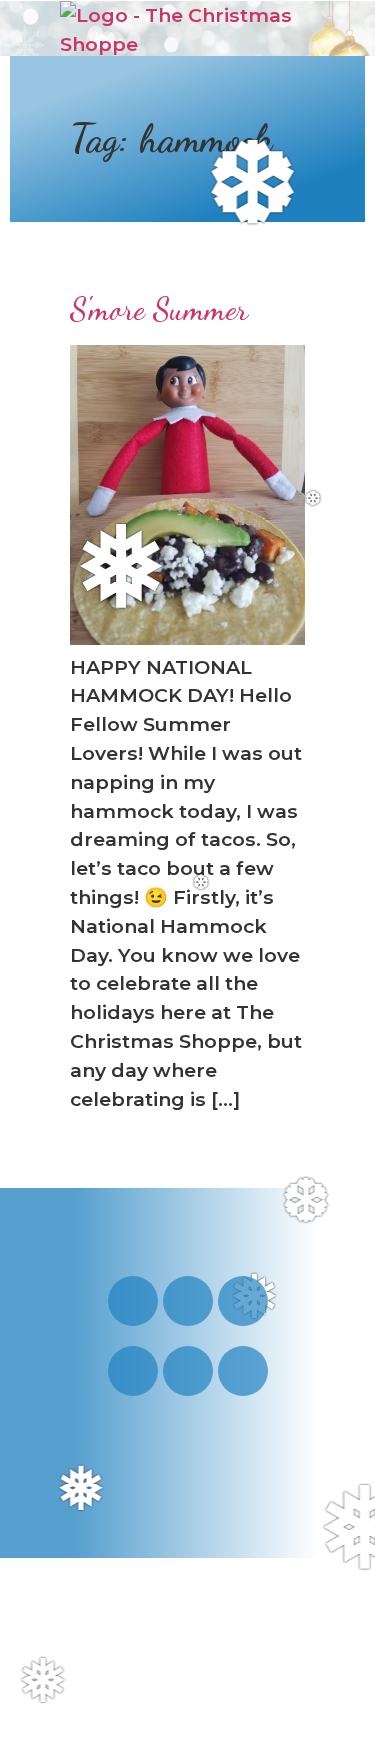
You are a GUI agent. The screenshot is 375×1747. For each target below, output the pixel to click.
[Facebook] (243, 1301)
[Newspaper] (243, 1371)
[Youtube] (188, 1301)
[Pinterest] (133, 1371)
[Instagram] (133, 1301)
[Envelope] (188, 1371)
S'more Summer (159, 309)
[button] (291, 29)
